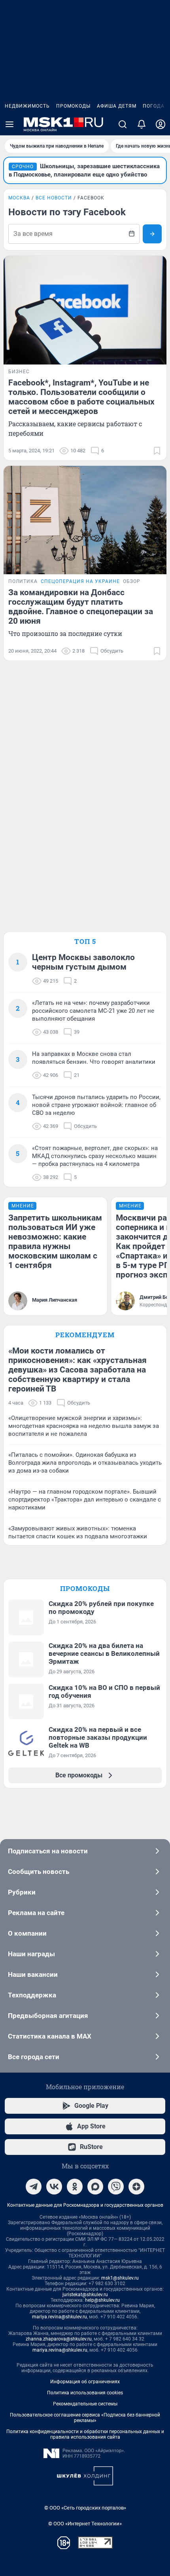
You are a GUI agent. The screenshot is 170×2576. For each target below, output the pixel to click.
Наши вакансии (33, 1974)
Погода (154, 106)
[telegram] (34, 2187)
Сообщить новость (39, 1872)
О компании (27, 1933)
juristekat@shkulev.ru (85, 2295)
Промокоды (73, 106)
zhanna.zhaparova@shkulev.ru (59, 2339)
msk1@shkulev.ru (120, 2278)
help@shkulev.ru (102, 2300)
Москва (19, 198)
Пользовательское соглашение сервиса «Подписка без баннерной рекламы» (85, 2418)
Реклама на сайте (36, 1913)
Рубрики (22, 1892)
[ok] (75, 2187)
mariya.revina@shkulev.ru (59, 2317)
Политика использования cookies (85, 2393)
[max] (95, 2187)
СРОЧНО (23, 167)
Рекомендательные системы (85, 2404)
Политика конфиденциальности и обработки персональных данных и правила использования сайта (85, 2434)
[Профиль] (161, 124)
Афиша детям (117, 106)
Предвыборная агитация (48, 2016)
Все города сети (34, 2057)
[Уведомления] (142, 124)
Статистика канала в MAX (50, 2036)
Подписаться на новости (48, 1851)
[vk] (54, 2187)
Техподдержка (32, 1995)
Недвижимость (27, 106)
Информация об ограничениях (85, 2382)
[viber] (116, 2187)
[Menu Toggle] (9, 124)
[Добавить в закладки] (157, 451)
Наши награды (31, 1954)
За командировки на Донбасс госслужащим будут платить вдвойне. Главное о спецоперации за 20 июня (81, 607)
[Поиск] (123, 124)
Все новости (54, 198)
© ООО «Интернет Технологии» (85, 2524)
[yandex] (136, 2187)
